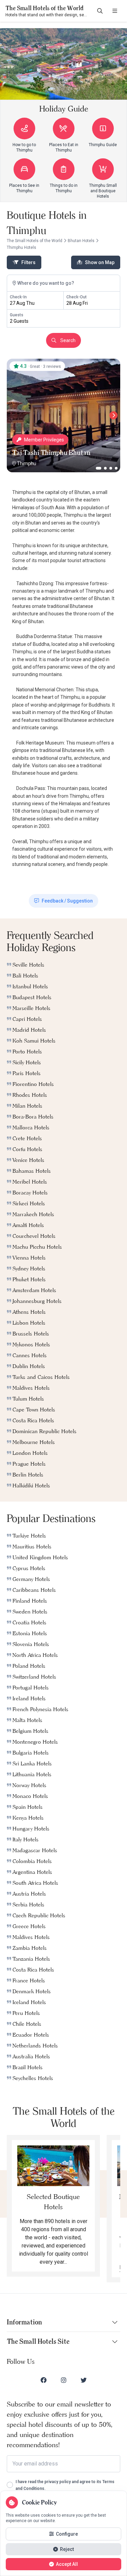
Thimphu (27, 463)
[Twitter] (84, 2380)
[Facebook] (44, 2380)
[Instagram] (64, 2380)
